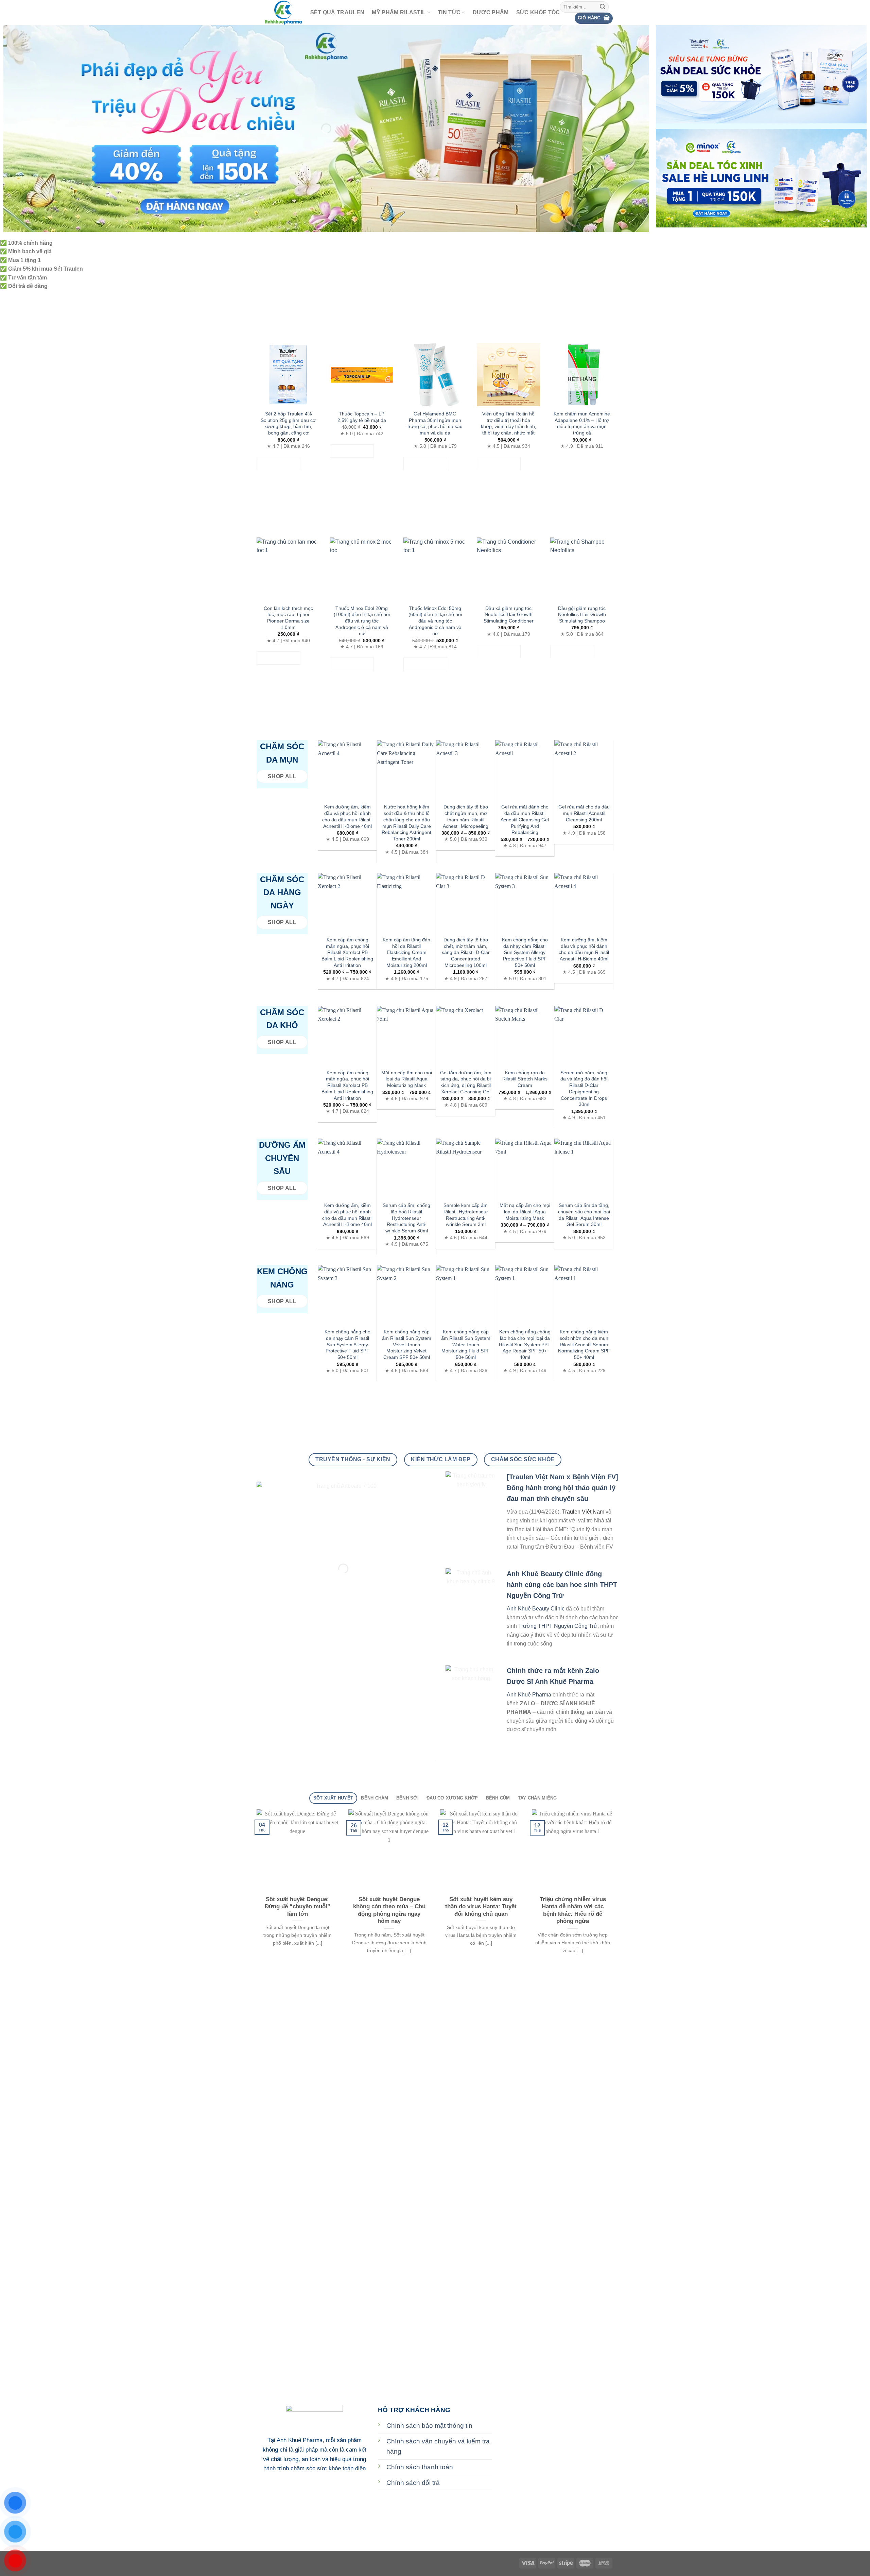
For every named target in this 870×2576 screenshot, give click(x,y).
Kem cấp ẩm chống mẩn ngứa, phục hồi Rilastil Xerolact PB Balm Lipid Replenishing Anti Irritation (347, 952)
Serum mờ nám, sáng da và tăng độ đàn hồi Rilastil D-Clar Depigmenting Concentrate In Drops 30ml (584, 1089)
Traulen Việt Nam (583, 1512)
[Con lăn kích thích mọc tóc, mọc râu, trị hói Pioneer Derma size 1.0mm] (288, 569)
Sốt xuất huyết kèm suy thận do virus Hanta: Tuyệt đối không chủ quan (481, 1907)
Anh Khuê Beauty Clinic (536, 1609)
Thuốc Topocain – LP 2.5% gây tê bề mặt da (362, 417)
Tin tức (449, 12)
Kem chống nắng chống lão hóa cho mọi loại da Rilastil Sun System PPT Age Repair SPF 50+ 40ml (525, 1344)
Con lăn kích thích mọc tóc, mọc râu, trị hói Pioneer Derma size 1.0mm (288, 618)
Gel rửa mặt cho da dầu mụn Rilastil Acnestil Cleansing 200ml (584, 813)
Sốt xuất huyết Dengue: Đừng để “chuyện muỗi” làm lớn (298, 1907)
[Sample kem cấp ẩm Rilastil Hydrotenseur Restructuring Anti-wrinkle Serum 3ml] (466, 1168)
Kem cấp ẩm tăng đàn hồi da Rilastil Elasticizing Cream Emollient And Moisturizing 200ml (406, 952)
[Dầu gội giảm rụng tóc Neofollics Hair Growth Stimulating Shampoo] (582, 569)
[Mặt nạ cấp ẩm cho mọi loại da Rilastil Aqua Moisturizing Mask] (406, 1036)
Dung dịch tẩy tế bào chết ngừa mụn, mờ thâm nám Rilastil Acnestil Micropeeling (466, 816)
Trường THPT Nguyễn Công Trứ (558, 1626)
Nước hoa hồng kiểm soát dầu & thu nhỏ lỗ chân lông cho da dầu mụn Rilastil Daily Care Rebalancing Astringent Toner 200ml (406, 823)
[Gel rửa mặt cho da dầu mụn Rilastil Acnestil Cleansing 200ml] (584, 770)
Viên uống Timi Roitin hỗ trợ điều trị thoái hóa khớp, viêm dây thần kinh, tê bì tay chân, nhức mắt (509, 423)
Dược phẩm (491, 12)
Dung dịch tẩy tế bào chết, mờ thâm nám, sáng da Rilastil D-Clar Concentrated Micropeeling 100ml (466, 952)
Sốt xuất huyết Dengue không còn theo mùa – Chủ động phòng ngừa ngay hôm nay (389, 1910)
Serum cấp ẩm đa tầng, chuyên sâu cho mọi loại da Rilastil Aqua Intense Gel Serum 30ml (584, 1215)
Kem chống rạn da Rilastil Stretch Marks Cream (525, 1079)
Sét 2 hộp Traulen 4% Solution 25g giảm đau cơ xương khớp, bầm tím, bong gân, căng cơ (288, 423)
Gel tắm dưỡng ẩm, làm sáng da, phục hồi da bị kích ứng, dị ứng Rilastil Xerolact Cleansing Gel (466, 1082)
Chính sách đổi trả (413, 2483)
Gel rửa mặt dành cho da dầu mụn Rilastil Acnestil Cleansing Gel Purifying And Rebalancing (525, 820)
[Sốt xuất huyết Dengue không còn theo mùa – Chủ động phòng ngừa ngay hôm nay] (389, 1850)
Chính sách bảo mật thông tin (429, 2426)
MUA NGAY (279, 464)
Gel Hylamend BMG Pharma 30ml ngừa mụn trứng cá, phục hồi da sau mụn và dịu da (435, 423)
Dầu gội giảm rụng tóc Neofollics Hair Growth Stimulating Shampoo (582, 615)
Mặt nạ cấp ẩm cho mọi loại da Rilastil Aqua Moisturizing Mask (407, 1079)
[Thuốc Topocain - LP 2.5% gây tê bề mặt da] (362, 375)
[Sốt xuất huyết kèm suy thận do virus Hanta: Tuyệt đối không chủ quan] (481, 1850)
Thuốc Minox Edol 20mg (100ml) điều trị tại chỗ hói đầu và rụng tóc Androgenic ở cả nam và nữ (362, 621)
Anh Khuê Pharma (529, 1695)
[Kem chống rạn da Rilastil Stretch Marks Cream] (525, 1036)
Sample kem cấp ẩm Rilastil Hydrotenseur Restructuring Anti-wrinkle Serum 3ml (466, 1215)
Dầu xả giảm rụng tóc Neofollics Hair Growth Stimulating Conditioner (509, 615)
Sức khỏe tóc (538, 12)
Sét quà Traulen (337, 12)
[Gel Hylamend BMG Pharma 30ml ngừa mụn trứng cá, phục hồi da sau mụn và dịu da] (435, 375)
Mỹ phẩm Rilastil (399, 12)
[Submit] (603, 7)
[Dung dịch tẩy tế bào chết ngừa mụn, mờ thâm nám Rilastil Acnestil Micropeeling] (466, 770)
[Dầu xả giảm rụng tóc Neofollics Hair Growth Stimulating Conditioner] (508, 569)
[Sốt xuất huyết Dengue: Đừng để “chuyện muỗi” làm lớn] (297, 1850)
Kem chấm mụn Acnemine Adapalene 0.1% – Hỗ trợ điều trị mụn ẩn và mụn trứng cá (582, 423)
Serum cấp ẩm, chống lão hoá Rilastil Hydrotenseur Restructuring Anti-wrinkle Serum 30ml (406, 1218)
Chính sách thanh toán (420, 2467)
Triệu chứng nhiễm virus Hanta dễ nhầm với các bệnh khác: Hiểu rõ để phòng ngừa (573, 1910)
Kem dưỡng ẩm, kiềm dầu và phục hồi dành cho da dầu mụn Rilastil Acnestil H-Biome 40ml (347, 816)
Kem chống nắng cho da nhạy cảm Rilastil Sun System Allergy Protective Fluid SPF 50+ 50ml (525, 952)
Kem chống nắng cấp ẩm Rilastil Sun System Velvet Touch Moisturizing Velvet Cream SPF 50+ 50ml (407, 1344)
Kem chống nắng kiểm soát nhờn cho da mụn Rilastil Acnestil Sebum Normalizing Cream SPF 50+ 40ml (584, 1344)
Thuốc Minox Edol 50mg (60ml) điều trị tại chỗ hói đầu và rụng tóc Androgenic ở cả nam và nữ (435, 621)
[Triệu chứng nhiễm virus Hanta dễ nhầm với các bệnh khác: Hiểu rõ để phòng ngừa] (573, 1850)
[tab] (333, 1798)
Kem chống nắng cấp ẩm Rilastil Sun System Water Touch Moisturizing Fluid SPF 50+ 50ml (466, 1344)
